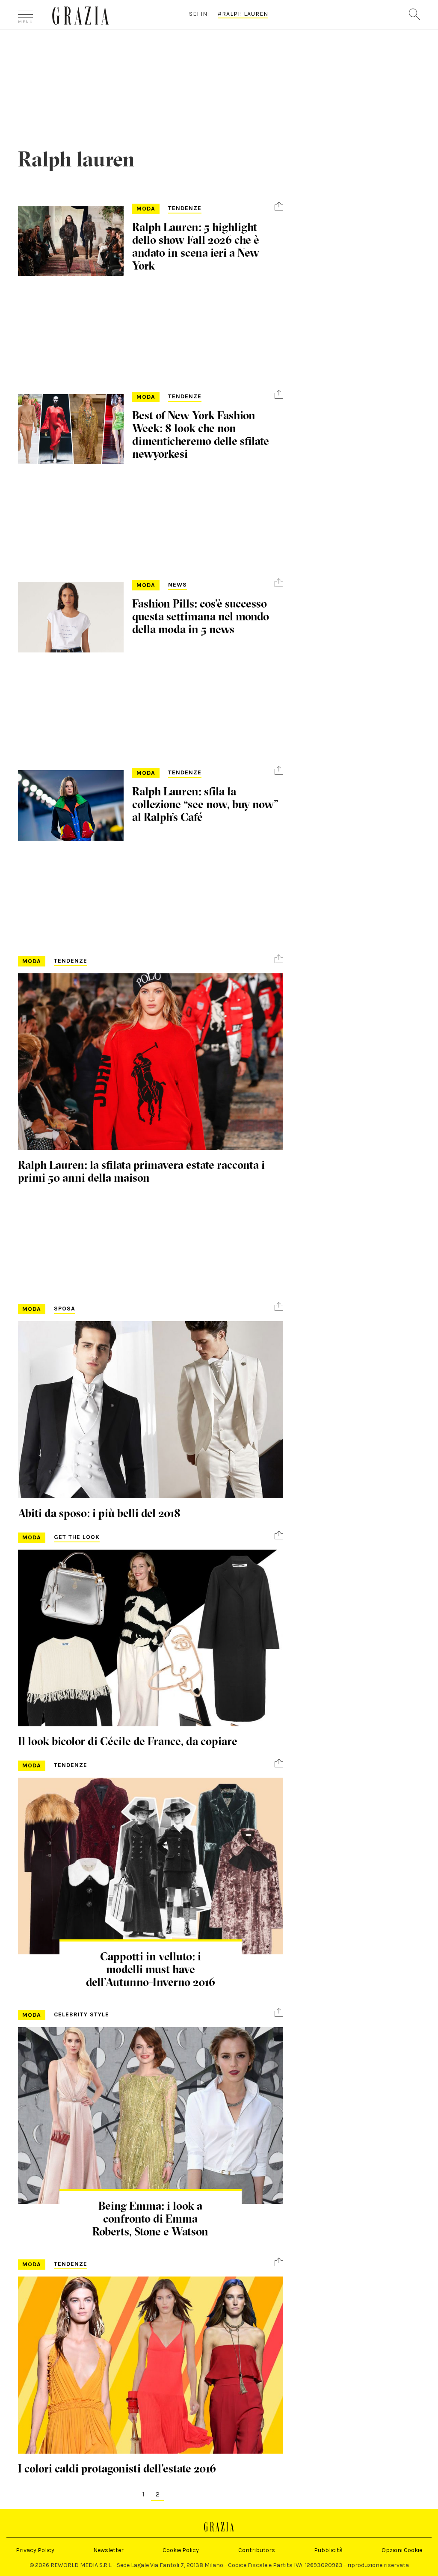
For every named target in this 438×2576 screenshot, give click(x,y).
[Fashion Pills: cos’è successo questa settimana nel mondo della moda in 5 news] (71, 617)
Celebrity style (81, 2014)
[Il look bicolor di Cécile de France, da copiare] (151, 1638)
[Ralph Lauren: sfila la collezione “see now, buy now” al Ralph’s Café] (71, 805)
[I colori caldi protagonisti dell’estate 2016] (151, 2365)
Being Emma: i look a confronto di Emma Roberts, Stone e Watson (150, 2219)
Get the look (77, 1537)
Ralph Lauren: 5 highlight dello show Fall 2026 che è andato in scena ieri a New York (196, 246)
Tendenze (185, 208)
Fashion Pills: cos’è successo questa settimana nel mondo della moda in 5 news (201, 617)
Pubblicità (328, 2550)
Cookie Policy (181, 2550)
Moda (146, 209)
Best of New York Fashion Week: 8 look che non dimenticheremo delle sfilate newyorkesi (201, 435)
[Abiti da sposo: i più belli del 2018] (151, 1410)
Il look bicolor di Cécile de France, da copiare (128, 1741)
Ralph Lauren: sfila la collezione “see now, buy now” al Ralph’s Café (205, 804)
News (178, 585)
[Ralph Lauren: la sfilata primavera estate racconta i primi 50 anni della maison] (151, 1062)
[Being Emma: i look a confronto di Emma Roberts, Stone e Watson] (151, 2115)
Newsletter (108, 2550)
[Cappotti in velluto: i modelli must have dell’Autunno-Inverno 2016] (151, 1866)
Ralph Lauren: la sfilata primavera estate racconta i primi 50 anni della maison (141, 1171)
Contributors (257, 2550)
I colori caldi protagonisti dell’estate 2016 (117, 2469)
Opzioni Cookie (402, 2550)
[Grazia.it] (81, 16)
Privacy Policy (35, 2550)
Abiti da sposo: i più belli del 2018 (99, 1513)
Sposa (65, 1309)
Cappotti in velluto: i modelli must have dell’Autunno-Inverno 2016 (151, 1969)
